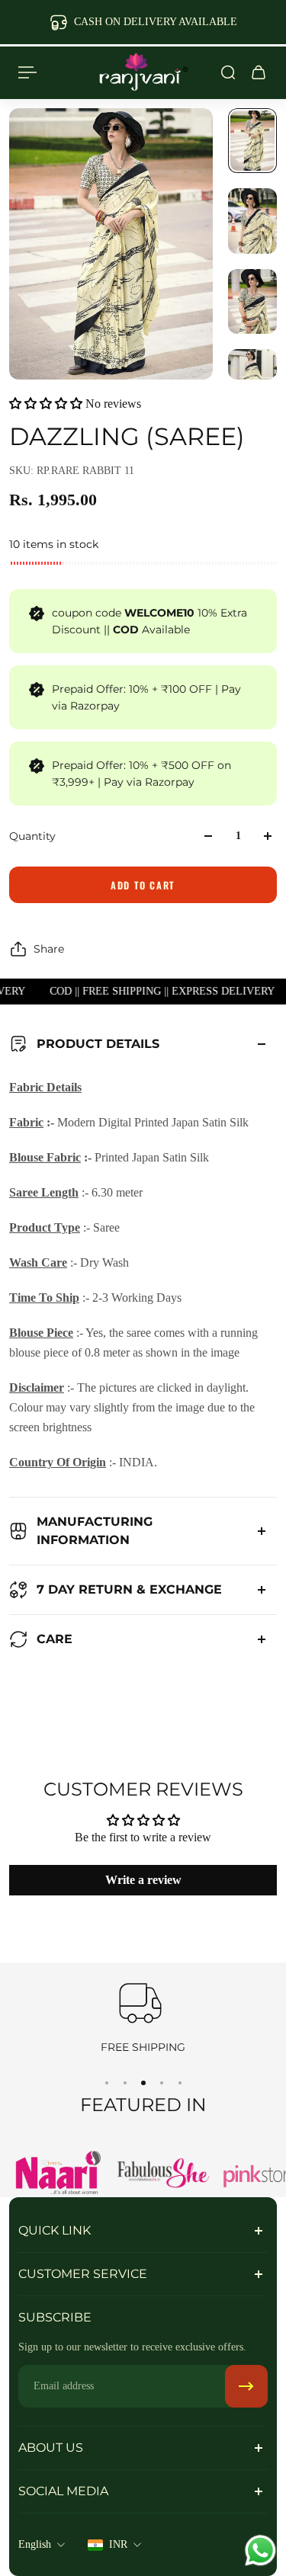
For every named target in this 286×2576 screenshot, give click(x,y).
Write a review (143, 1880)
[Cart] (259, 72)
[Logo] (143, 72)
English (35, 2544)
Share (49, 949)
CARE (55, 1639)
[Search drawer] (228, 72)
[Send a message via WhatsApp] (260, 2550)
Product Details (98, 1044)
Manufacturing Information (95, 1531)
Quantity (32, 836)
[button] (46, 404)
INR (118, 2544)
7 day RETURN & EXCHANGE (129, 1589)
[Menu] (27, 72)
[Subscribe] (246, 2386)
